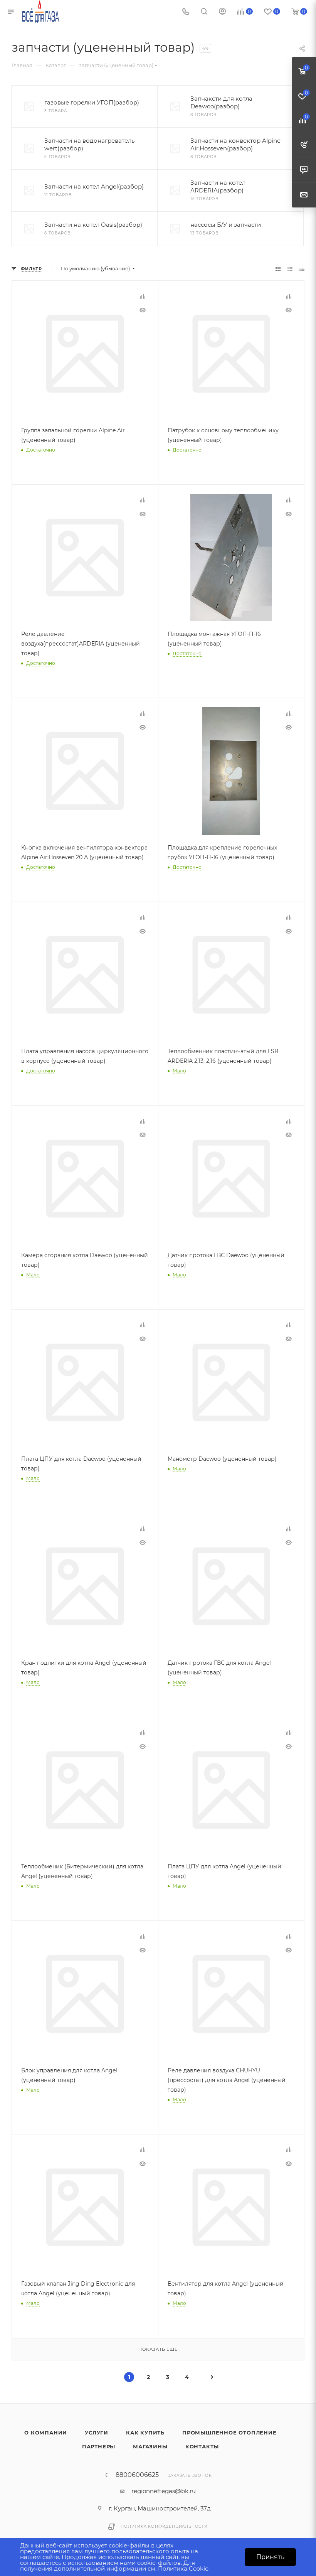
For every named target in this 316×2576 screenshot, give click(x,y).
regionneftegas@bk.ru (164, 2491)
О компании (46, 2433)
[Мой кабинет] (222, 12)
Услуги (97, 2433)
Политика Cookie (183, 2568)
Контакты (202, 2446)
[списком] (290, 269)
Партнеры (99, 2446)
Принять (270, 2557)
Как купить (145, 2433)
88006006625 (137, 2475)
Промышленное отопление (229, 2433)
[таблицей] (302, 269)
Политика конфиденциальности (164, 2526)
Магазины (150, 2446)
